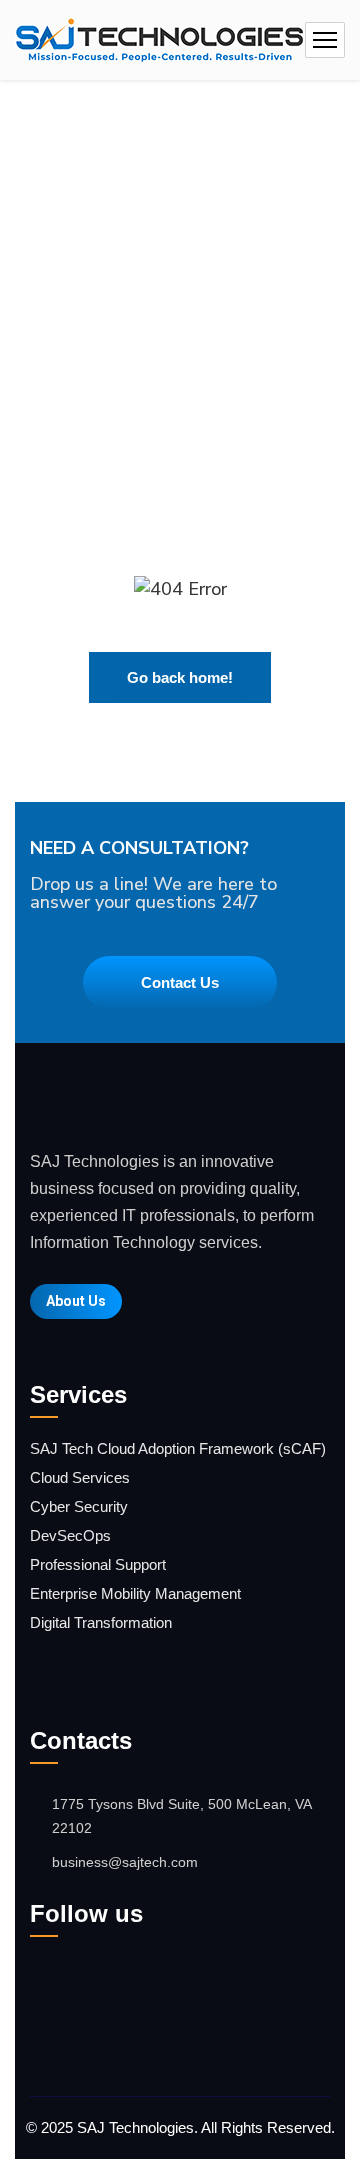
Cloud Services (80, 1477)
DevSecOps (70, 1535)
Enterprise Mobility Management (135, 1593)
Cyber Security (79, 1506)
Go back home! (180, 677)
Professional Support (98, 1564)
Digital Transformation (101, 1622)
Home (125, 229)
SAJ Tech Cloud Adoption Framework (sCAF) (178, 1448)
